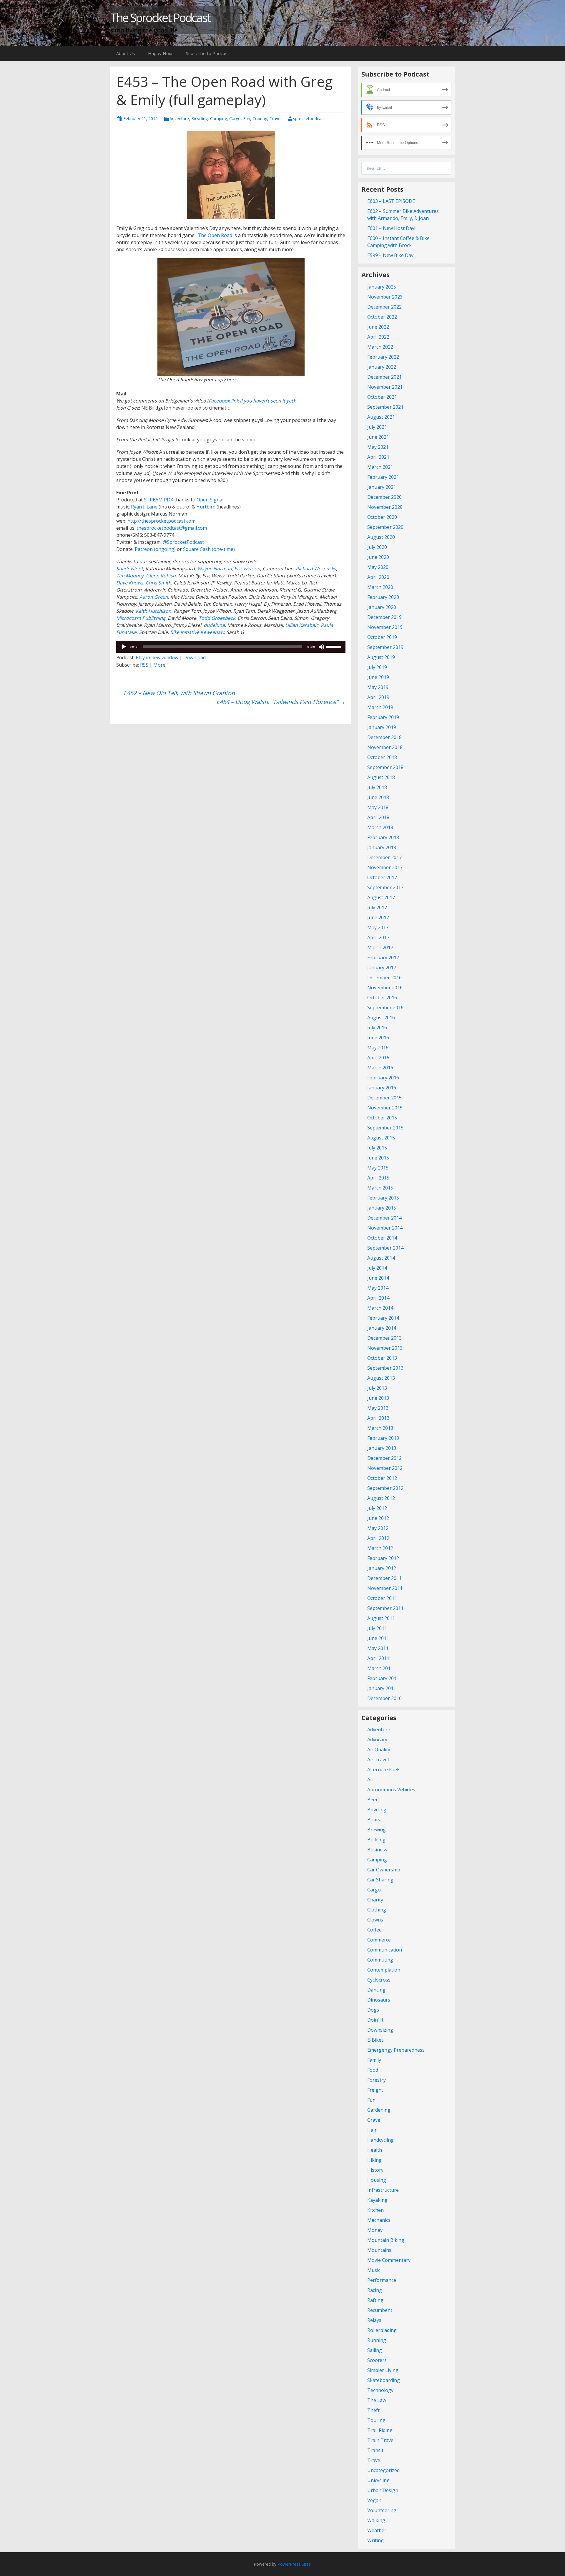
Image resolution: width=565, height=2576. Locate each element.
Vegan (374, 2500)
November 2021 (385, 387)
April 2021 (378, 457)
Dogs (373, 2010)
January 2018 (382, 847)
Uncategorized (383, 2470)
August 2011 (381, 1618)
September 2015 (385, 1128)
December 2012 (384, 1458)
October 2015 (382, 1118)
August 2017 (381, 897)
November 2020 (385, 507)
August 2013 (381, 1378)
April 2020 (378, 577)
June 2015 (378, 1158)
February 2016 (383, 1078)
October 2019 (382, 637)
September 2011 (385, 1608)
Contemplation (384, 1970)
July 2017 (377, 907)
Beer (373, 1800)
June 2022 (378, 327)
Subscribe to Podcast (208, 53)
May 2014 (378, 1288)
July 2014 (377, 1268)
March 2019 (380, 707)
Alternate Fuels (384, 1770)
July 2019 (377, 667)
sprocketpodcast (309, 119)
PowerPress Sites (294, 2564)
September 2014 (385, 1248)
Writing (375, 2540)
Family (374, 2060)
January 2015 (382, 1208)
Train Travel (381, 2440)
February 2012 (383, 1558)
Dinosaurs (379, 2000)
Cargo (235, 119)
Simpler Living (383, 2370)
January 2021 (382, 487)
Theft (373, 2410)
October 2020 (382, 517)
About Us (126, 53)
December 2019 (384, 617)
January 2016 (382, 1088)
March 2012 (380, 1548)
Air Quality (379, 1750)
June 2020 (378, 557)
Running (377, 2340)
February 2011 (383, 1678)
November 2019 (385, 627)
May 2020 (378, 567)
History (375, 2170)
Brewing (377, 1830)
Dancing (376, 1990)
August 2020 (381, 537)
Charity (375, 1900)
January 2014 (382, 1328)
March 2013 (380, 1428)
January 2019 (382, 727)
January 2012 (382, 1568)
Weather (377, 2530)
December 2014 (384, 1218)
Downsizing (380, 2030)
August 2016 (381, 1018)
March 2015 (380, 1188)
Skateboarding (384, 2380)
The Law (377, 2400)
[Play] (124, 647)
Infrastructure (383, 2190)
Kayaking (377, 2200)
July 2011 (377, 1628)
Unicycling (378, 2480)
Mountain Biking (386, 2240)
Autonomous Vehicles (391, 1790)
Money (375, 2230)
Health (375, 2150)
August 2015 (381, 1138)
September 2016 (385, 1008)
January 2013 (382, 1448)
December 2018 (384, 737)
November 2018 (385, 747)
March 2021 (380, 467)
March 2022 (380, 347)
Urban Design (383, 2490)
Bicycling (200, 119)
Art (371, 1780)
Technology (380, 2390)
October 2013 (382, 1358)
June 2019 (378, 677)
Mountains (379, 2250)
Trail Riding (380, 2430)
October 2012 (382, 1478)
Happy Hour (161, 53)
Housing (377, 2180)
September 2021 (385, 407)
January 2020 (382, 607)
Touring (260, 119)
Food (373, 2070)
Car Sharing (380, 1880)
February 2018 (383, 837)
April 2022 (378, 337)
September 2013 (385, 1368)
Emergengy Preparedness (396, 2050)
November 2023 (385, 297)
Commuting (380, 1960)
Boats (374, 1820)
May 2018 (378, 807)
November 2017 (385, 867)
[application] (231, 647)
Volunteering (382, 2510)
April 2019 (378, 697)
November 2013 (385, 1348)
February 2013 (383, 1438)
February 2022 (383, 357)
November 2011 (385, 1588)
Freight (375, 2090)
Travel (275, 119)
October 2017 (382, 877)
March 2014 (380, 1308)
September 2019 (385, 647)
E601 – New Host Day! (391, 228)
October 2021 (382, 397)
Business (377, 1850)
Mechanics (379, 2220)
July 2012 (377, 1508)
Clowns (375, 1920)
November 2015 (385, 1108)
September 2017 (385, 887)
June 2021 (378, 437)
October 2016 (382, 998)
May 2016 (378, 1048)
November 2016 (385, 988)
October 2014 (382, 1238)
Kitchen (375, 2210)
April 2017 (378, 937)
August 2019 (381, 657)
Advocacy (377, 1740)
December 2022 (384, 307)
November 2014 (385, 1228)
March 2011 (380, 1668)
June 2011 (378, 1638)
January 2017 (382, 968)
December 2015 (384, 1098)
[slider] (334, 646)
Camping (218, 119)
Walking (376, 2520)
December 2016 (384, 978)
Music (374, 2270)
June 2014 (378, 1278)
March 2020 (380, 587)
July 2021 (377, 427)
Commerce (379, 1940)
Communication (385, 1950)
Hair (372, 2130)
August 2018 (381, 777)
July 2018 (377, 787)
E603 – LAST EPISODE (391, 201)
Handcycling (380, 2140)
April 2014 (378, 1298)
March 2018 (380, 827)
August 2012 (381, 1498)
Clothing (377, 1910)
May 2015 (378, 1168)
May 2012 (378, 1528)
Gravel (374, 2120)
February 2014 (383, 1318)
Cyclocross (379, 1980)
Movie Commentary (389, 2260)
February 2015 (383, 1198)
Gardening (379, 2110)
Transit (375, 2450)
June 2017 (378, 917)
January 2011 (382, 1688)
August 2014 (381, 1258)
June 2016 (378, 1038)
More (159, 665)
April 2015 (378, 1178)
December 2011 (384, 1578)
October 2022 (382, 317)
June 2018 (378, 797)
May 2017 (378, 927)
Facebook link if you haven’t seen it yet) (252, 401)
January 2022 (382, 367)
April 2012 (378, 1538)
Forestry (377, 2080)
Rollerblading (382, 2330)
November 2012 (385, 1468)
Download (195, 657)
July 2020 (377, 547)
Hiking (374, 2160)
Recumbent (380, 2310)
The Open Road (215, 235)
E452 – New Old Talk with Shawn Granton (176, 693)
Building (376, 1840)
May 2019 (378, 687)
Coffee (374, 1930)
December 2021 (384, 377)
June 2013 (378, 1398)
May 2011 (378, 1648)
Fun (247, 119)
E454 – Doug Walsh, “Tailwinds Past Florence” (281, 702)
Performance (382, 2280)
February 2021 (383, 477)
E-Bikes (375, 2040)
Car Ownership (384, 1870)
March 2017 (380, 947)
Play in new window (157, 657)
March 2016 (380, 1068)
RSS (144, 665)
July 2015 (377, 1148)
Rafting (375, 2300)
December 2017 (384, 857)
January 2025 (382, 287)
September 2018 (385, 767)
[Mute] (321, 647)
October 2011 (382, 1598)
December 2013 (384, 1338)
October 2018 (382, 757)
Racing (375, 2290)
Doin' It (375, 2020)
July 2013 (377, 1388)
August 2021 (381, 417)
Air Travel (378, 1760)
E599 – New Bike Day (390, 255)
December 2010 (384, 1698)
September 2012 (385, 1488)
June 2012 (378, 1518)
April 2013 (378, 1418)
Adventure (179, 119)
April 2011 (378, 1658)
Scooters (377, 2360)
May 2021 (378, 447)
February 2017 (383, 957)
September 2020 (385, 527)
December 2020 (384, 497)
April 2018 (378, 817)
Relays (374, 2320)
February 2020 (383, 597)
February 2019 (383, 717)
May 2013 (378, 1408)
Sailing (375, 2350)
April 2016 (378, 1058)
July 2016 (377, 1028)
